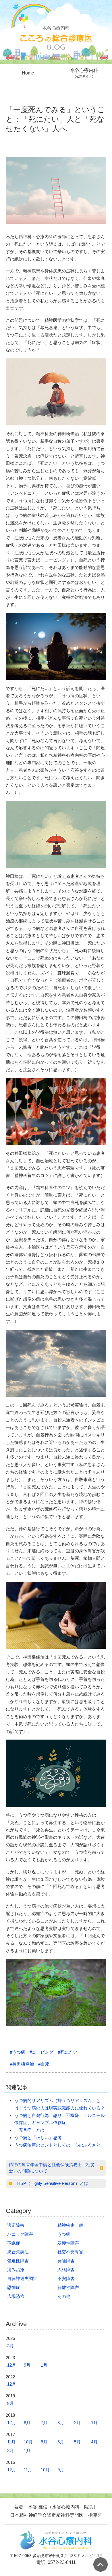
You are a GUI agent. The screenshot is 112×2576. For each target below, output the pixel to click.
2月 (77, 2423)
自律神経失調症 (22, 2278)
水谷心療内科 (84, 73)
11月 (11, 2442)
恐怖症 (14, 2287)
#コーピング (41, 2052)
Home (28, 73)
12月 (12, 2365)
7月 (44, 2423)
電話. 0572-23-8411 (56, 2562)
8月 (10, 2403)
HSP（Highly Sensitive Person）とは (53, 2183)
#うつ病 (18, 2052)
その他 (64, 2296)
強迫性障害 (18, 2261)
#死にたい (68, 2052)
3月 (10, 2346)
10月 (28, 2442)
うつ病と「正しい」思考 (38, 2138)
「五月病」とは (29, 2130)
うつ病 (64, 2234)
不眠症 (14, 2243)
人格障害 (66, 2270)
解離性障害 (68, 2287)
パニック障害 (20, 2234)
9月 (27, 2365)
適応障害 (16, 2225)
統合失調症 (18, 2252)
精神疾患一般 (70, 2225)
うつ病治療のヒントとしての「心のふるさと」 (60, 2145)
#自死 (44, 2064)
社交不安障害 (70, 2252)
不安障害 (66, 2278)
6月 (61, 2442)
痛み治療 (16, 2270)
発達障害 (66, 2261)
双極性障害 (68, 2243)
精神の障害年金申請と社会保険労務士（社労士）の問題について (52, 2168)
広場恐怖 (16, 2296)
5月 (77, 2442)
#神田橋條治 (22, 2064)
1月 (44, 2365)
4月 (94, 2442)
